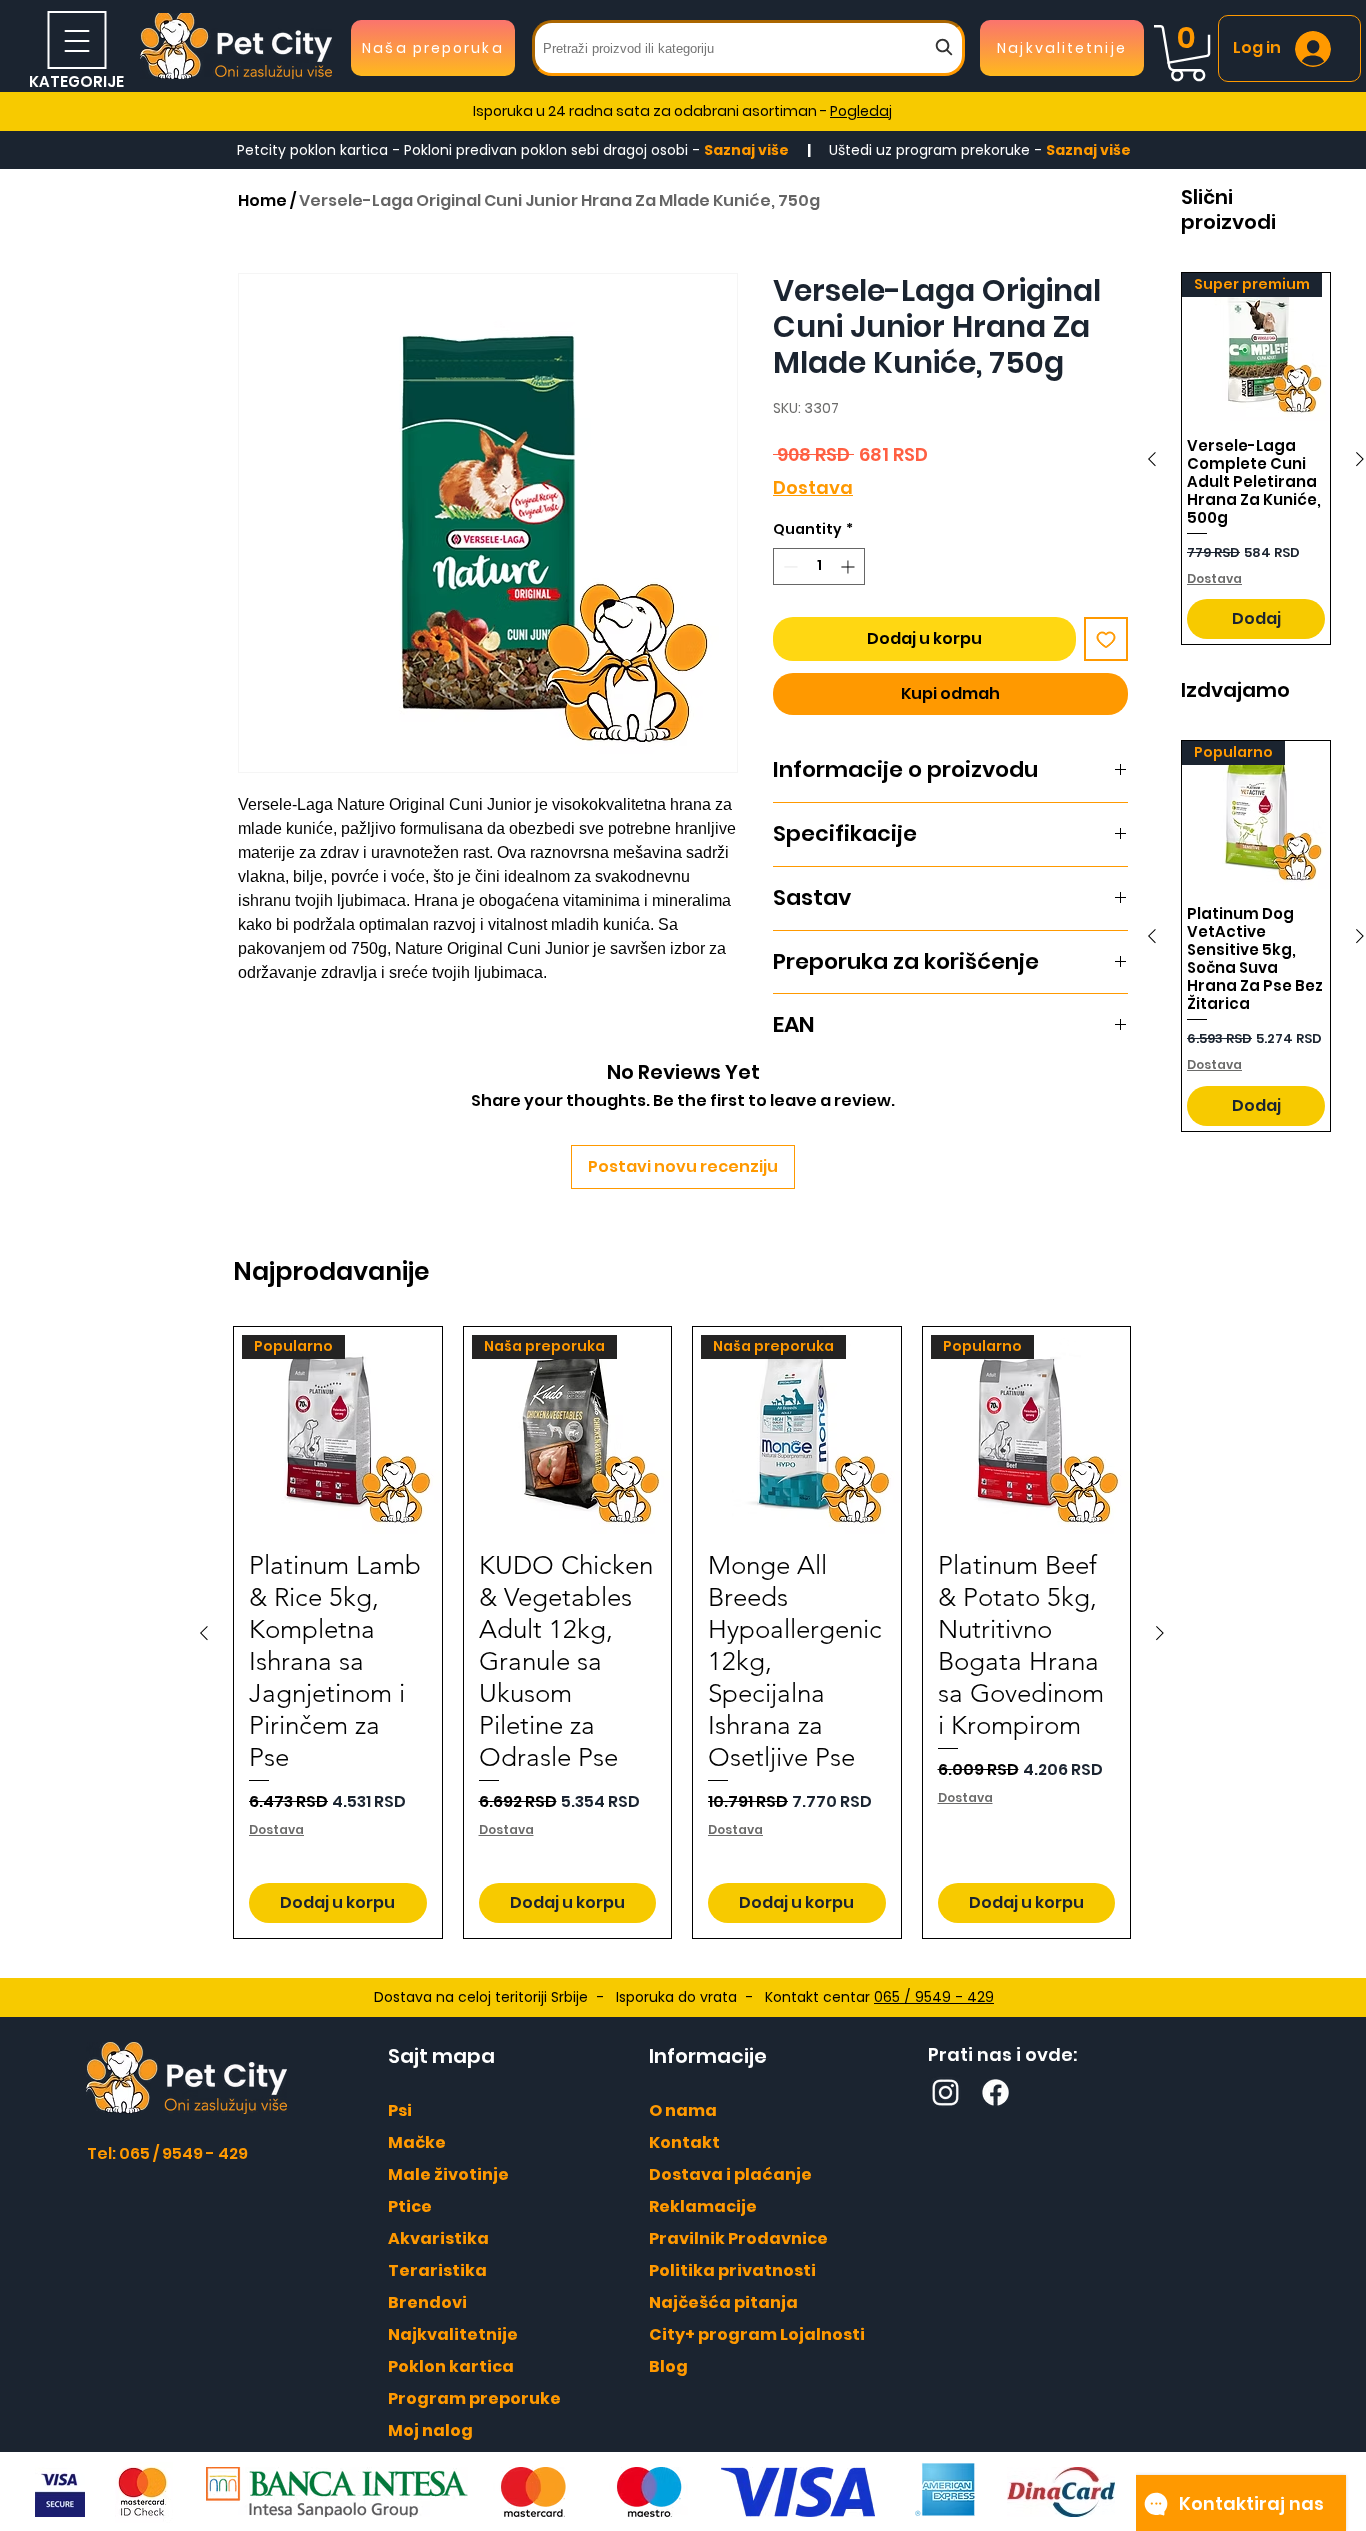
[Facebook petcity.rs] (995, 2092)
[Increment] (849, 566)
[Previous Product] (1152, 459)
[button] (1187, 53)
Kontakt (684, 2142)
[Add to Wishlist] (1106, 639)
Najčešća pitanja (723, 2302)
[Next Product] (1160, 1633)
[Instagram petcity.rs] (945, 2092)
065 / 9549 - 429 (934, 1997)
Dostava (813, 487)
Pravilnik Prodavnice (738, 2238)
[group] (682, 1632)
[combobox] (748, 48)
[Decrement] (788, 566)
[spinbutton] (819, 566)
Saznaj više (748, 150)
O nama (683, 2110)
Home (262, 200)
